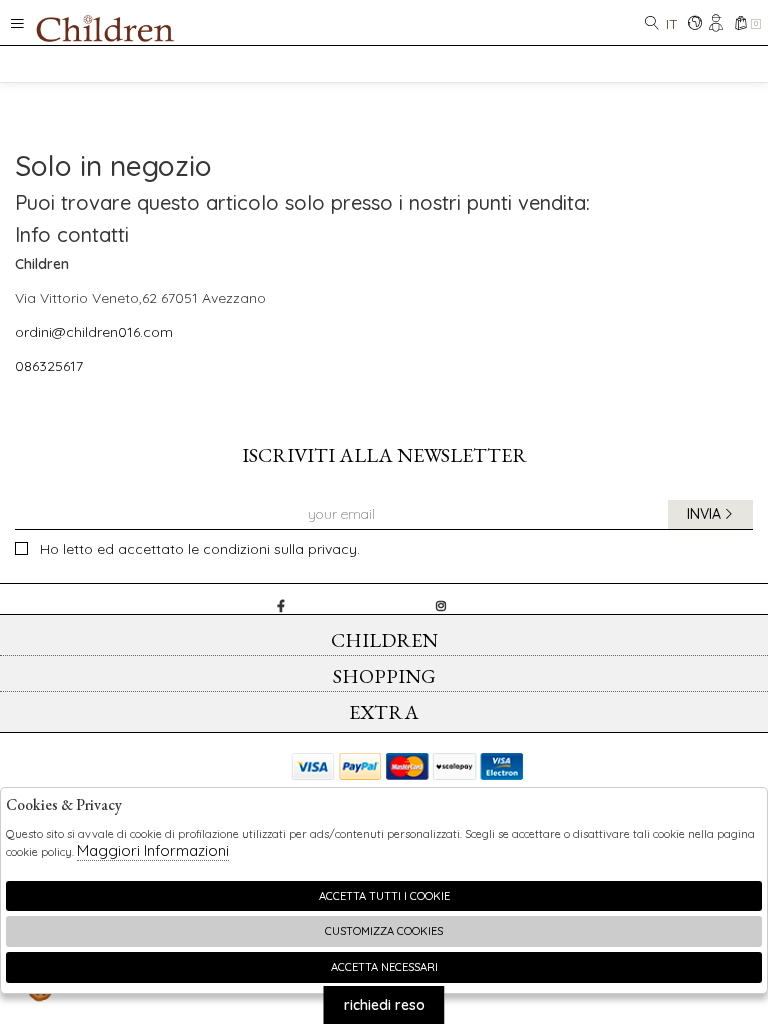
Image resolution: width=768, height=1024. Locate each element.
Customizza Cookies (384, 931)
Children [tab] (384, 640)
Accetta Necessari (384, 967)
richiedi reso (384, 1005)
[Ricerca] (652, 24)
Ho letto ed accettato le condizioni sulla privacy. (200, 549)
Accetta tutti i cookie (384, 896)
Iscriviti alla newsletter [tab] (384, 455)
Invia (704, 514)
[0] (740, 24)
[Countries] (694, 24)
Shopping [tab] (384, 676)
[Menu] (17, 22)
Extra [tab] (384, 712)
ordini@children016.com (94, 332)
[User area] (717, 24)
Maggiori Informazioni (153, 850)
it (672, 24)
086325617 (49, 366)
